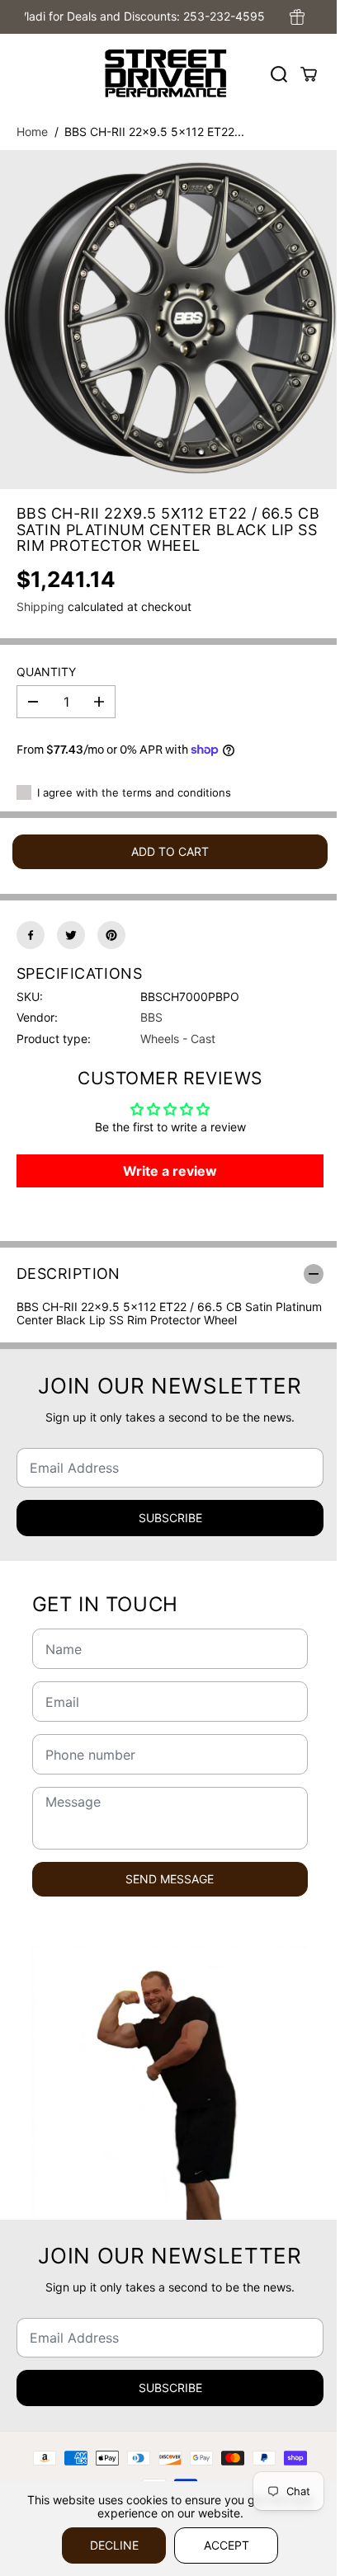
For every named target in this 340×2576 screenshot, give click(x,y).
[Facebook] (31, 935)
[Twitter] (71, 935)
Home (32, 132)
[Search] (279, 74)
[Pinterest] (111, 935)
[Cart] (309, 74)
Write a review (170, 1171)
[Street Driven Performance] (166, 74)
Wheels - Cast (178, 1039)
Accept (227, 2545)
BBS (151, 1017)
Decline (114, 2545)
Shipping (40, 606)
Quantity (46, 672)
